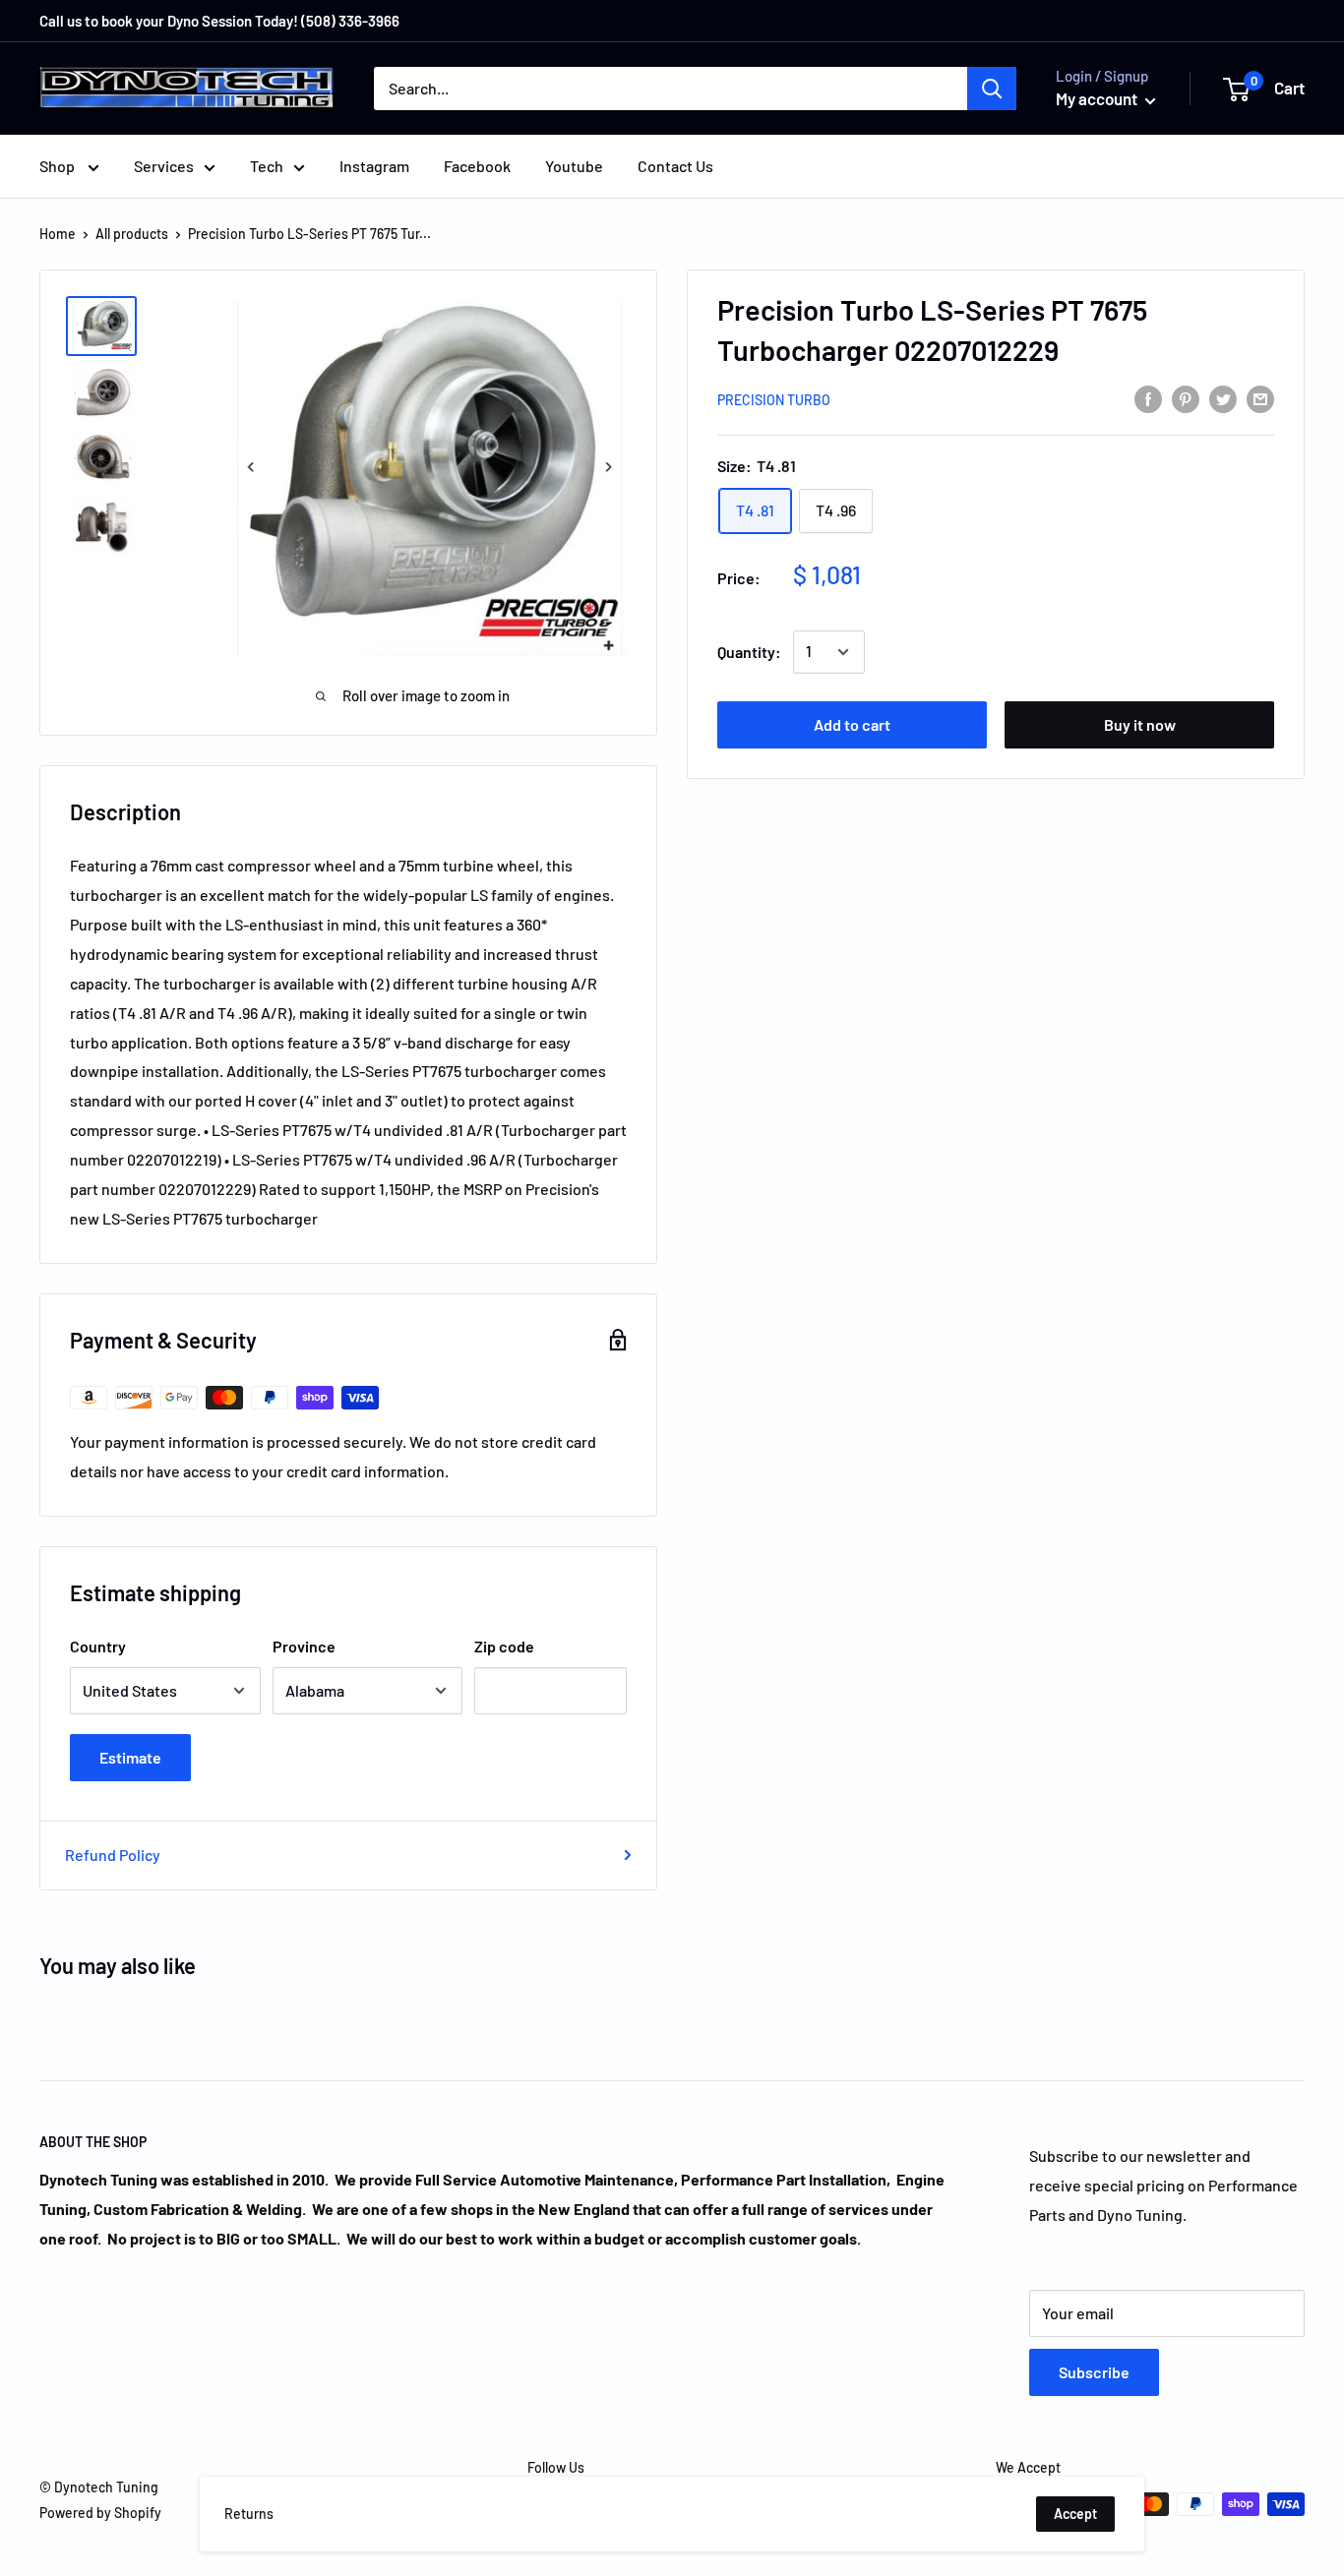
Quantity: (749, 652)
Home (58, 234)
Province (304, 1646)
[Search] (992, 89)
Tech (267, 166)
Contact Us (675, 166)
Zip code (504, 1646)
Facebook (477, 166)
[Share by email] (1260, 398)
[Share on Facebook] (1148, 398)
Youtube (574, 166)
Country (98, 1646)
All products (132, 234)
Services (164, 166)
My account (1098, 98)
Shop (59, 166)
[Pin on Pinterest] (1186, 398)
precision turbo (774, 400)
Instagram (374, 166)
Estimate (130, 1757)
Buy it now (1140, 724)
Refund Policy (113, 1855)
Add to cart (852, 724)
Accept (1075, 2514)
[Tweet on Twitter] (1223, 398)
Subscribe (1094, 2372)
